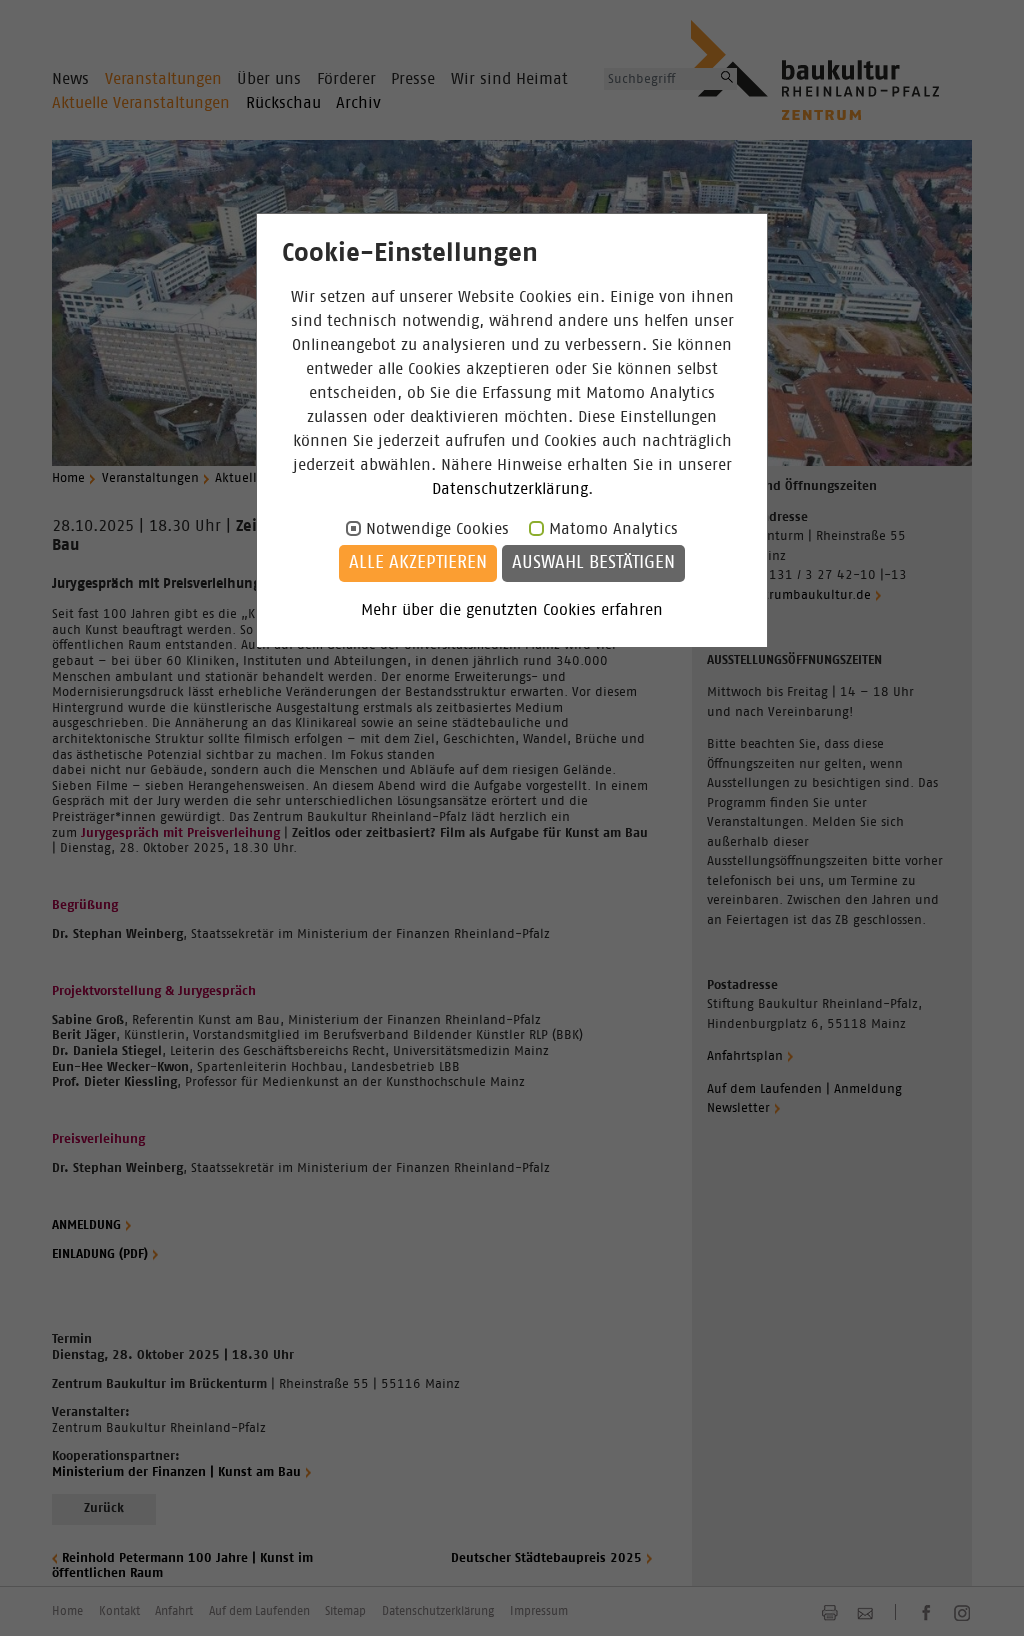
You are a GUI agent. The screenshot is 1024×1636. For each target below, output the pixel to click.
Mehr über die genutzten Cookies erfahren (512, 610)
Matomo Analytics (613, 529)
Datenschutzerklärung (510, 489)
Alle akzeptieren (418, 563)
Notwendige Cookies (437, 529)
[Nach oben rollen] (984, 1596)
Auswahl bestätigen (593, 563)
